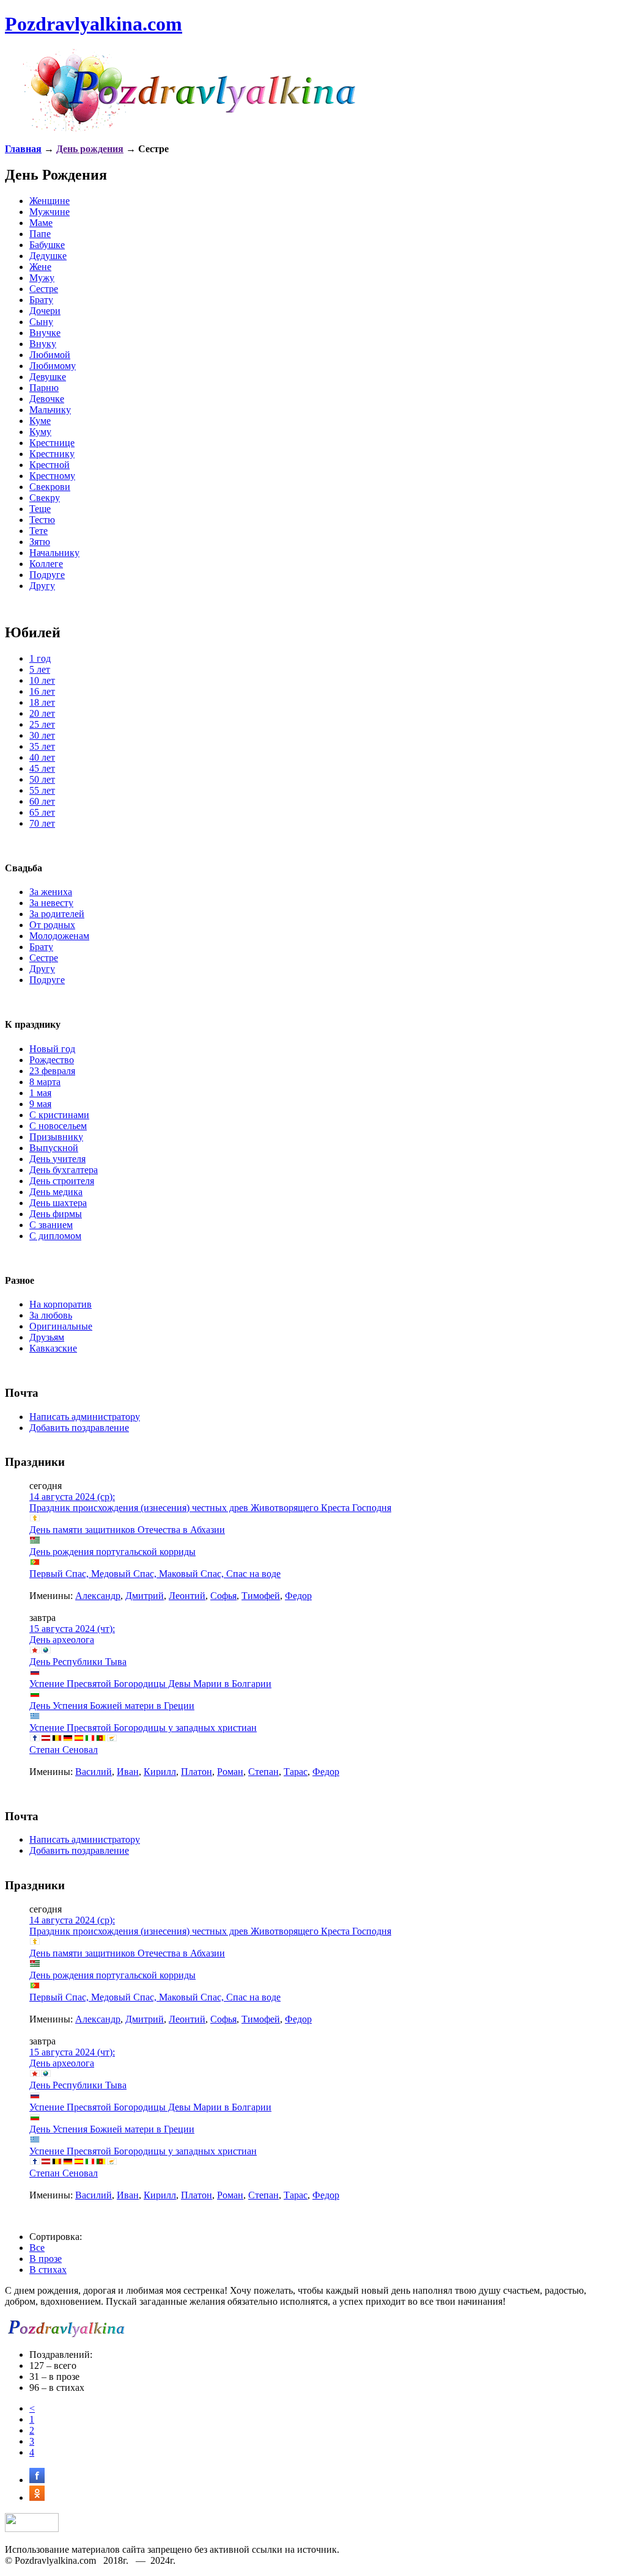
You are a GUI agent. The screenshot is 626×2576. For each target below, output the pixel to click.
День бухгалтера (64, 1170)
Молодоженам (59, 936)
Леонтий (187, 1596)
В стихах (48, 2270)
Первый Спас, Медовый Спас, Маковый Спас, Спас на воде (155, 1574)
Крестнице (52, 443)
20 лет (42, 713)
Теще (40, 509)
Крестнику (52, 454)
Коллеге (46, 564)
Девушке (48, 377)
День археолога (62, 1640)
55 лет (42, 790)
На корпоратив (61, 1304)
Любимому (53, 366)
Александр (98, 1596)
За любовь (51, 1315)
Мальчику (50, 410)
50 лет (42, 779)
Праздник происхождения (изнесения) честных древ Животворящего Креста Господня (210, 1508)
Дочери (45, 311)
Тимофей (261, 1596)
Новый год (52, 1049)
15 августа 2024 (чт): (72, 1629)
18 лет (42, 702)
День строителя (62, 1181)
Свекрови (50, 487)
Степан (263, 1772)
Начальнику (54, 553)
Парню (44, 388)
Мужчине (50, 212)
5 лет (40, 669)
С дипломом (55, 1236)
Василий (94, 1772)
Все (37, 2248)
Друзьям (47, 1337)
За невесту (51, 903)
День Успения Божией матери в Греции (112, 1706)
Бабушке (47, 245)
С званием (51, 1225)
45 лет (42, 768)
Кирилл (160, 1772)
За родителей (57, 914)
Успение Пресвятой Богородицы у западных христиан (143, 1728)
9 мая (40, 1104)
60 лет (42, 801)
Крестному (52, 476)
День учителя (57, 1159)
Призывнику (56, 1137)
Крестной (50, 465)
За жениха (51, 892)
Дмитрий (145, 1596)
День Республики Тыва (78, 1662)
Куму (40, 432)
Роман (230, 1772)
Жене (40, 267)
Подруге (47, 575)
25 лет (42, 724)
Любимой (50, 355)
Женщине (50, 201)
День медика (56, 1192)
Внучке (45, 333)
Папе (40, 234)
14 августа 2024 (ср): (72, 1497)
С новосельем (58, 1126)
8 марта (45, 1082)
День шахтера (58, 1203)
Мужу (42, 278)
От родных (52, 925)
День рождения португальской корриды (112, 1552)
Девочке (47, 399)
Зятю (40, 542)
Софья (223, 1596)
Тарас (296, 1772)
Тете (39, 531)
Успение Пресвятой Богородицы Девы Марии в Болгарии (150, 1684)
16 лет (42, 691)
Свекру (45, 498)
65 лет (42, 812)
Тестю (42, 520)
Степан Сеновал (64, 1750)
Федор (298, 1596)
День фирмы (56, 1214)
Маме (41, 223)
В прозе (46, 2259)
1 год (40, 658)
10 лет (42, 680)
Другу (42, 586)
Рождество (52, 1060)
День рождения (90, 149)
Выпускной (54, 1148)
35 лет (42, 746)
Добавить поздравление (79, 1428)
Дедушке (48, 256)
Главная (23, 149)
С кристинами (59, 1115)
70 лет (42, 823)
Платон (197, 1772)
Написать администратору (85, 1417)
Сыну (41, 322)
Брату (41, 300)
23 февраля (52, 1071)
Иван (128, 1772)
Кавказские (53, 1348)
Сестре (44, 289)
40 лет (42, 757)
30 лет (42, 735)
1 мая (40, 1093)
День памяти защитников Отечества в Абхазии (127, 1530)
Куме (40, 421)
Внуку (43, 344)
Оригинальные (61, 1326)
